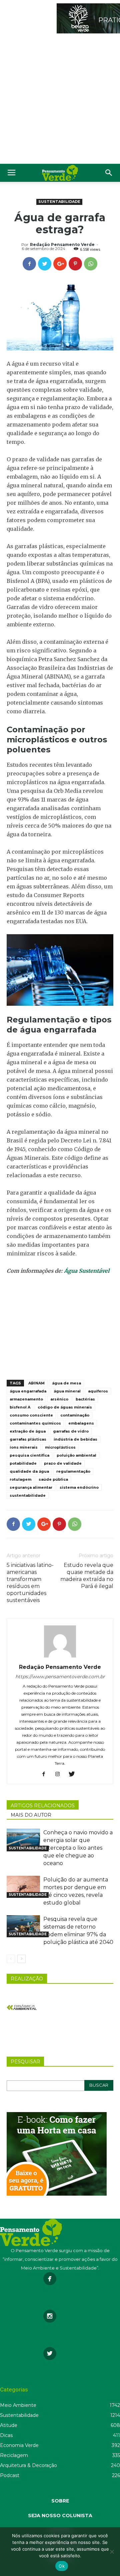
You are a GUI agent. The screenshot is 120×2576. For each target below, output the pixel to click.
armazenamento (26, 1399)
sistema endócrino (79, 1487)
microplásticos (60, 1447)
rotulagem (20, 1479)
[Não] (112, 2552)
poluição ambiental (76, 1455)
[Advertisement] (60, 100)
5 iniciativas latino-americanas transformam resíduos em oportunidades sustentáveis (30, 1583)
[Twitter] (74, 1774)
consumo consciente (31, 1415)
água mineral (67, 1391)
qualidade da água (29, 1471)
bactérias (85, 1399)
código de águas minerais (65, 1407)
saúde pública (53, 1479)
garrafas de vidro (71, 1431)
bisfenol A (20, 1407)
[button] (109, 173)
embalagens (81, 1423)
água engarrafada (28, 1391)
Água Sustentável (87, 1271)
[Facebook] (46, 1774)
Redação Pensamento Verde (62, 244)
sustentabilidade (28, 1495)
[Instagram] (60, 1774)
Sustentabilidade (59, 202)
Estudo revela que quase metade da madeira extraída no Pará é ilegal (87, 1576)
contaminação (75, 1415)
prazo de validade (63, 1463)
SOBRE (60, 2501)
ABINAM (36, 1383)
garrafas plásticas (28, 1439)
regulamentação (73, 1471)
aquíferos (98, 1391)
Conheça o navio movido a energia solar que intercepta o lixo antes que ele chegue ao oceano (78, 1848)
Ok (62, 2566)
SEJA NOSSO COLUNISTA (60, 2516)
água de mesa (66, 1383)
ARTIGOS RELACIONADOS (43, 1806)
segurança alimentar (31, 1487)
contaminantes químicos (35, 1423)
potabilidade (23, 1463)
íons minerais (24, 1447)
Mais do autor (31, 1815)
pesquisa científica (29, 1455)
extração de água (28, 1431)
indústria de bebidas (75, 1439)
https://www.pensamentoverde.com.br (60, 1677)
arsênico (59, 1399)
